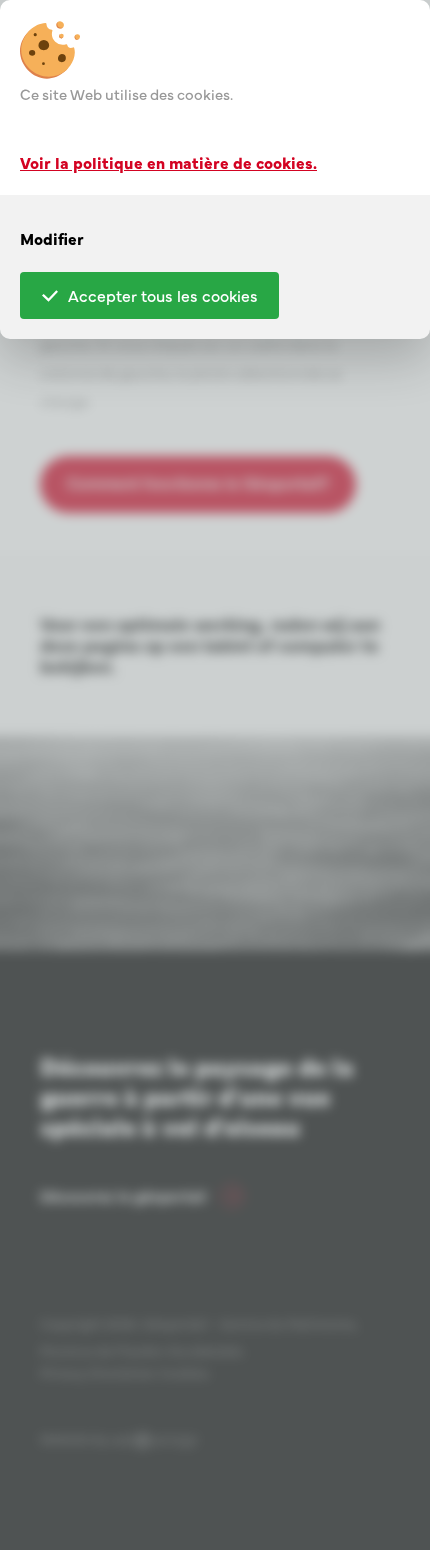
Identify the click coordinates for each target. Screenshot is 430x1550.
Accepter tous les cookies (163, 295)
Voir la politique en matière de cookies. (168, 162)
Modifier (52, 238)
